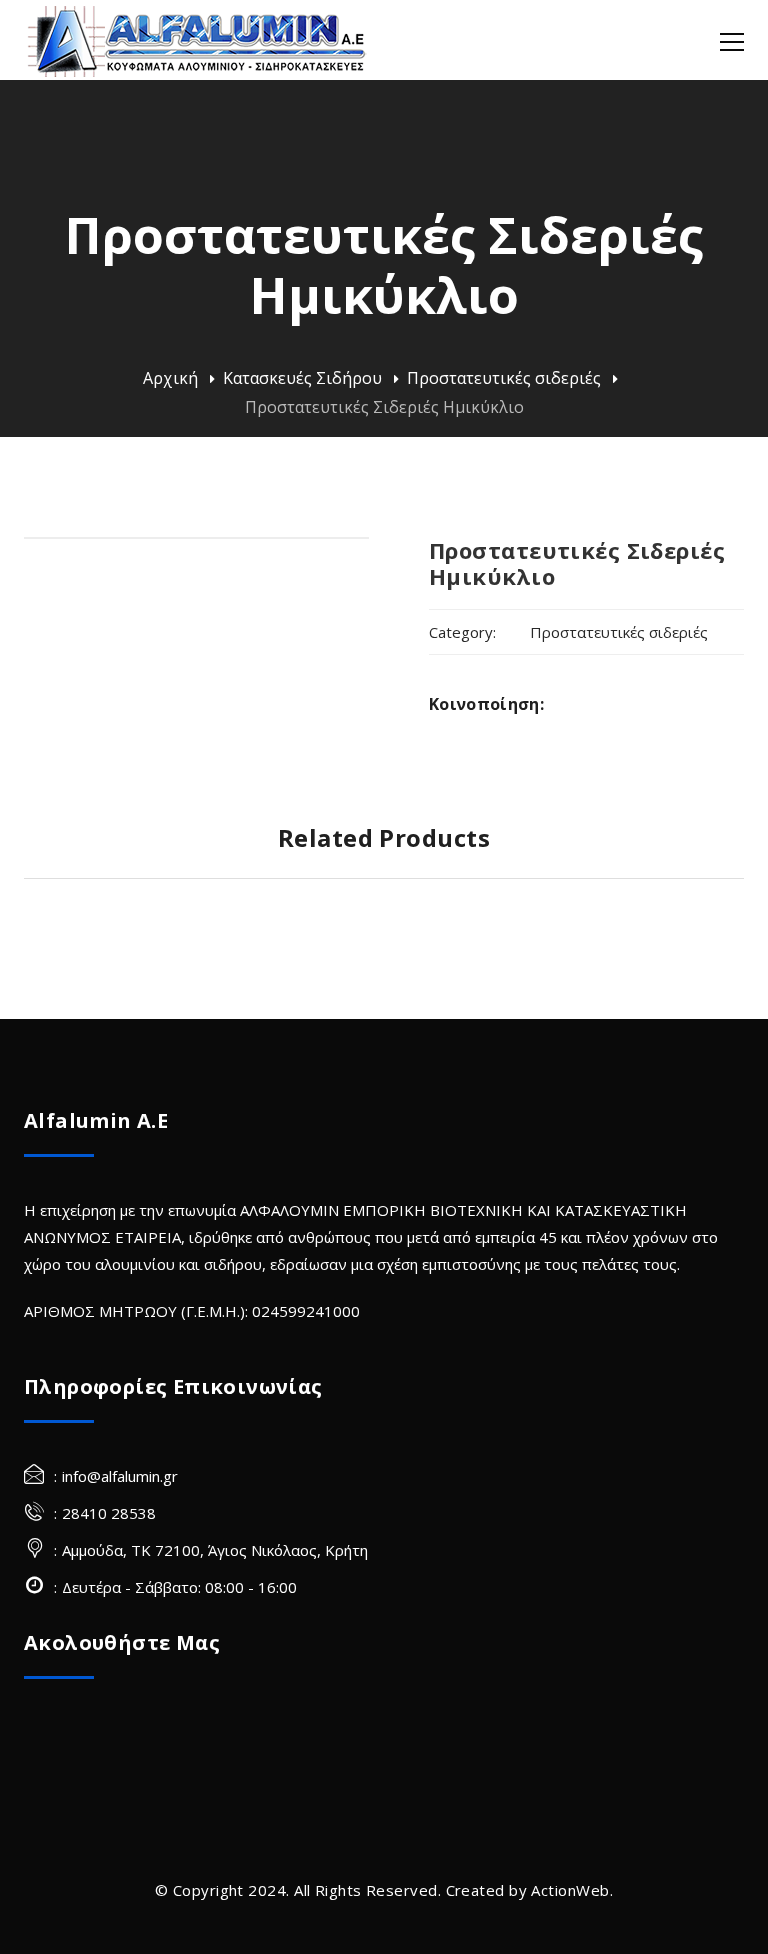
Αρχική (170, 378)
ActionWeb (570, 1890)
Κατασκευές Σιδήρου (302, 378)
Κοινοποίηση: (486, 704)
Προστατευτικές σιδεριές (504, 378)
